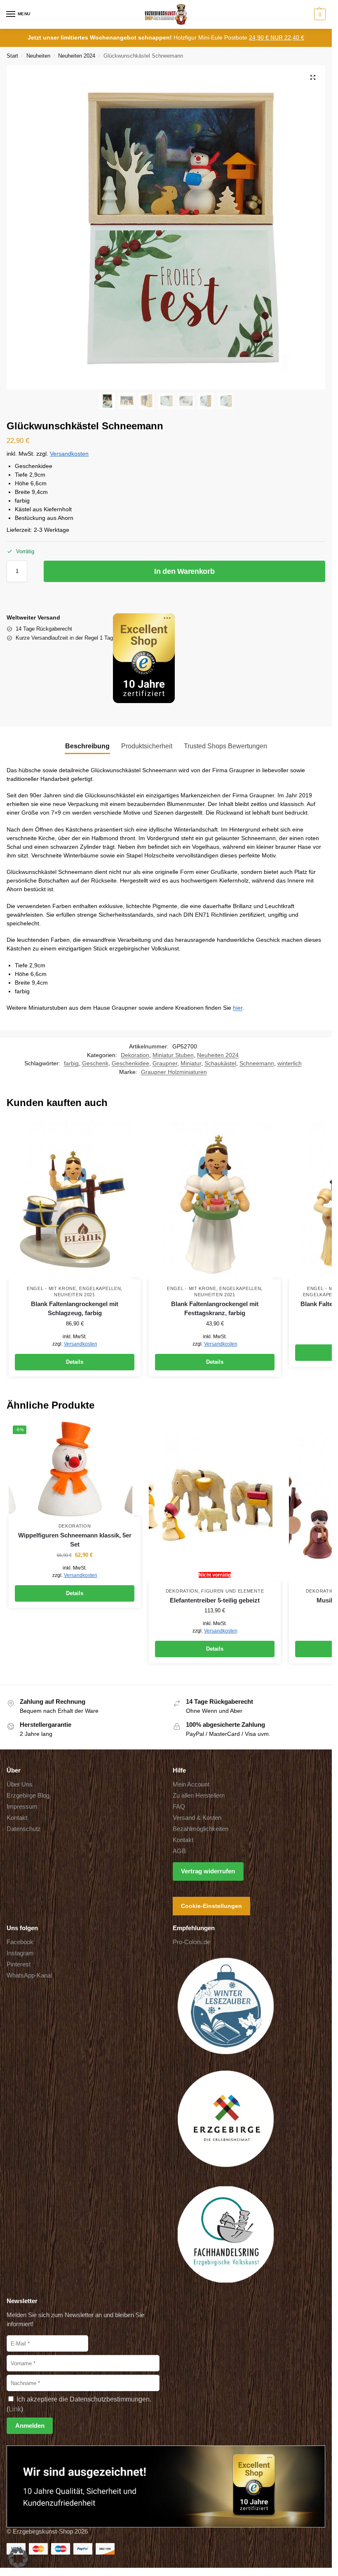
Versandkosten (69, 454)
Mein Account (191, 1784)
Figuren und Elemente (232, 1591)
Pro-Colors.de (191, 1942)
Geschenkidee (130, 1063)
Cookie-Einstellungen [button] (211, 1906)
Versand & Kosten (197, 1818)
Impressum (22, 1807)
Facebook (20, 1942)
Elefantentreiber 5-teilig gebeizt (215, 1600)
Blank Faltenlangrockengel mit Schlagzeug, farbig (75, 1309)
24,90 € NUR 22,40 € (277, 38)
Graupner (165, 1063)
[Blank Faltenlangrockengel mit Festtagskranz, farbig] (215, 1199)
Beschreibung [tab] (87, 746)
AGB (179, 1851)
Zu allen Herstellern (199, 1796)
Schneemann (257, 1063)
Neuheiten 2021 (75, 1295)
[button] (319, 14)
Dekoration (135, 1055)
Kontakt (17, 1818)
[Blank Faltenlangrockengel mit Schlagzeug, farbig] (75, 1199)
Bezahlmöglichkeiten (201, 1829)
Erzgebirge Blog (28, 1796)
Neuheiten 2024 (77, 56)
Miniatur (191, 1063)
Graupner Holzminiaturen (174, 1072)
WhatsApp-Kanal (29, 1975)
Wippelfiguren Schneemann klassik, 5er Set (75, 1540)
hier (238, 1008)
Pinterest (19, 1964)
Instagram (20, 1953)
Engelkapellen (100, 1288)
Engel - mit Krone (52, 1288)
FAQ (179, 1807)
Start (12, 56)
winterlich (290, 1063)
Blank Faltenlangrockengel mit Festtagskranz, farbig (215, 1309)
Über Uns (20, 1784)
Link (15, 2409)
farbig (71, 1063)
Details (75, 1362)
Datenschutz (24, 1829)
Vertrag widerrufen (208, 1871)
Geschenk (95, 1063)
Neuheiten (38, 56)
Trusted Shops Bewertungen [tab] (225, 746)
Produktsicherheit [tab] (147, 746)
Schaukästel (220, 1063)
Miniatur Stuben (173, 1055)
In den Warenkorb (184, 571)
